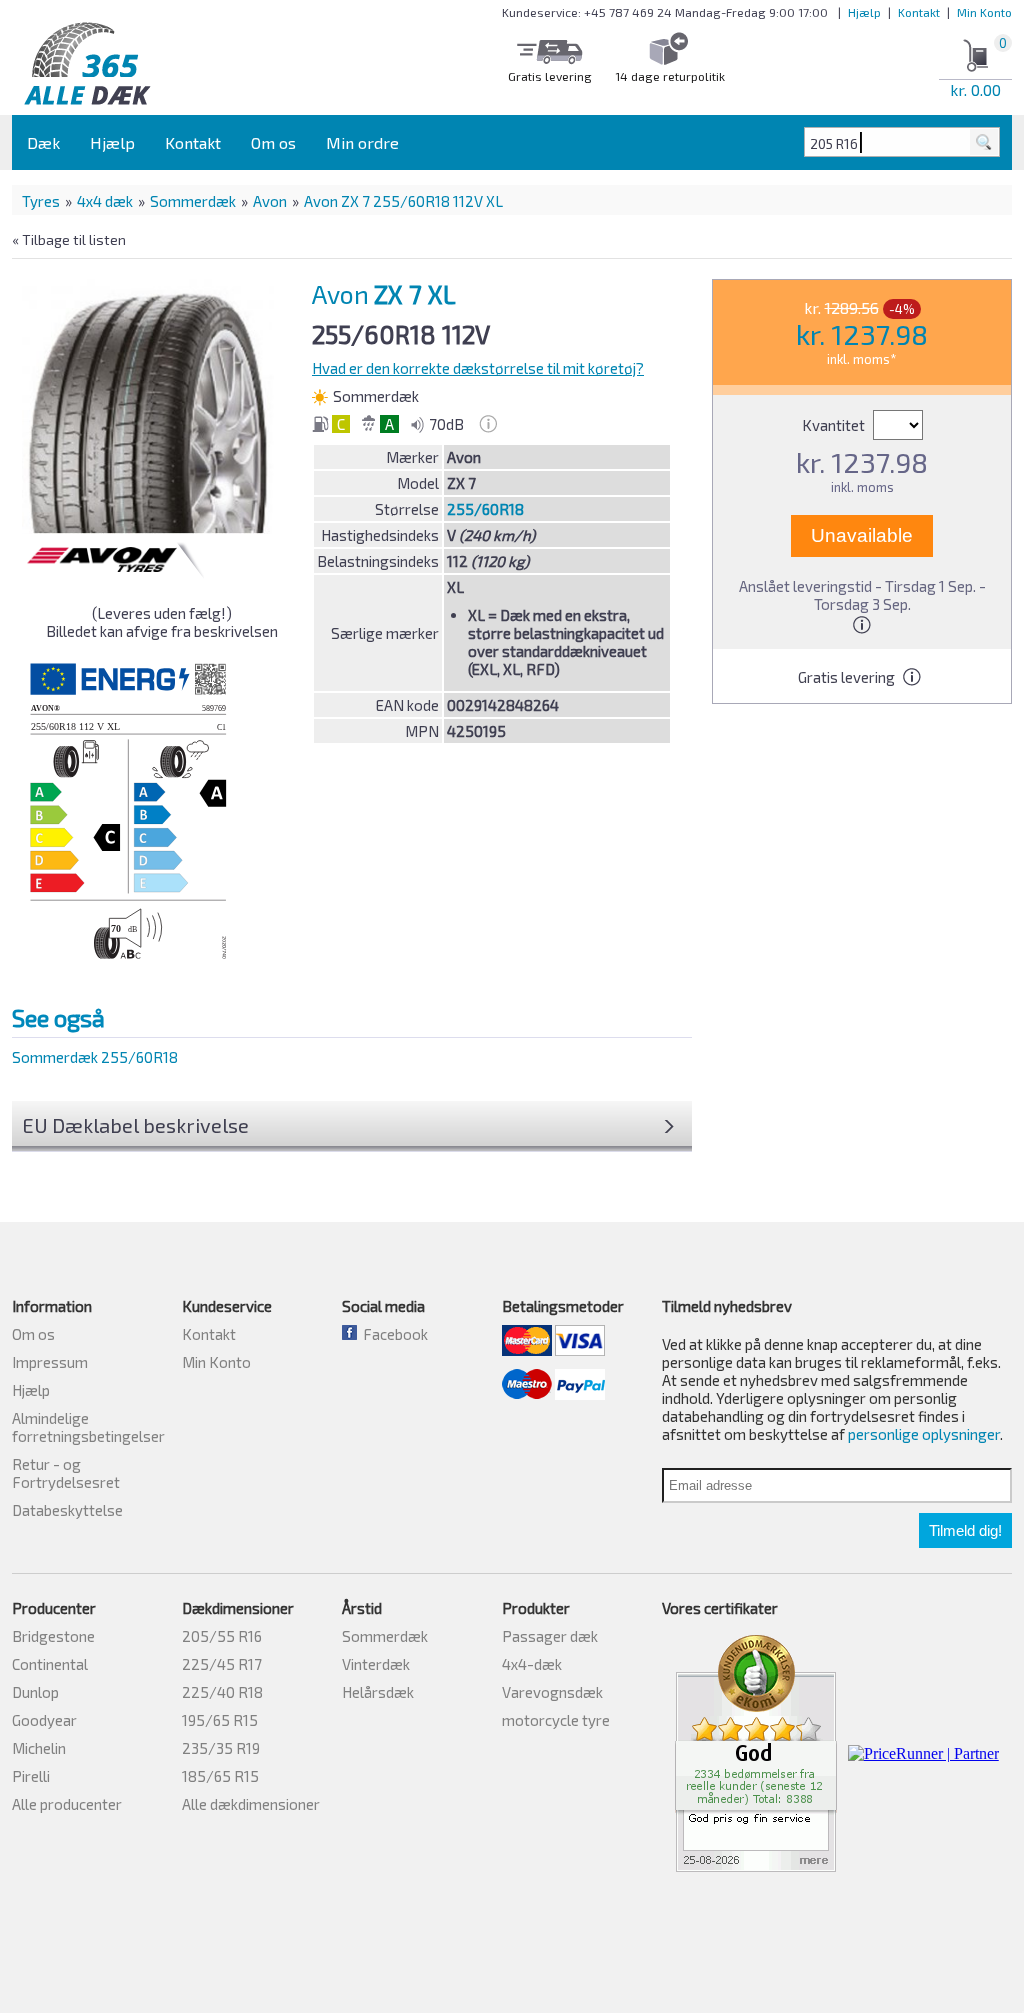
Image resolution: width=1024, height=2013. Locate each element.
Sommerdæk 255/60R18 (95, 1057)
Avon (270, 201)
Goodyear (44, 1720)
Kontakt (919, 12)
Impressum (50, 1362)
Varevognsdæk (552, 1692)
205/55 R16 (222, 1636)
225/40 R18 (222, 1692)
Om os (273, 142)
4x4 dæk (105, 201)
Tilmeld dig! (965, 1530)
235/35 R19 (221, 1748)
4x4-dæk (532, 1664)
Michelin (39, 1748)
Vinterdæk (376, 1664)
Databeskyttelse (67, 1510)
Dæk (43, 142)
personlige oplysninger (924, 1434)
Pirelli (31, 1776)
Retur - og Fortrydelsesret (66, 1473)
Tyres (41, 201)
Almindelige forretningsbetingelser (88, 1427)
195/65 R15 (220, 1720)
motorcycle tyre (556, 1720)
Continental (50, 1664)
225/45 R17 (222, 1664)
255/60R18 (485, 509)
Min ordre (362, 142)
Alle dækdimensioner (251, 1804)
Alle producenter (67, 1804)
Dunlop (35, 1692)
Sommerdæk (193, 201)
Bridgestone (53, 1636)
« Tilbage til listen (69, 239)
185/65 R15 (220, 1776)
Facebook (392, 1334)
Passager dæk (550, 1636)
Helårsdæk (378, 1692)
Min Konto (984, 12)
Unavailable (862, 535)
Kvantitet (835, 425)
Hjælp (864, 12)
